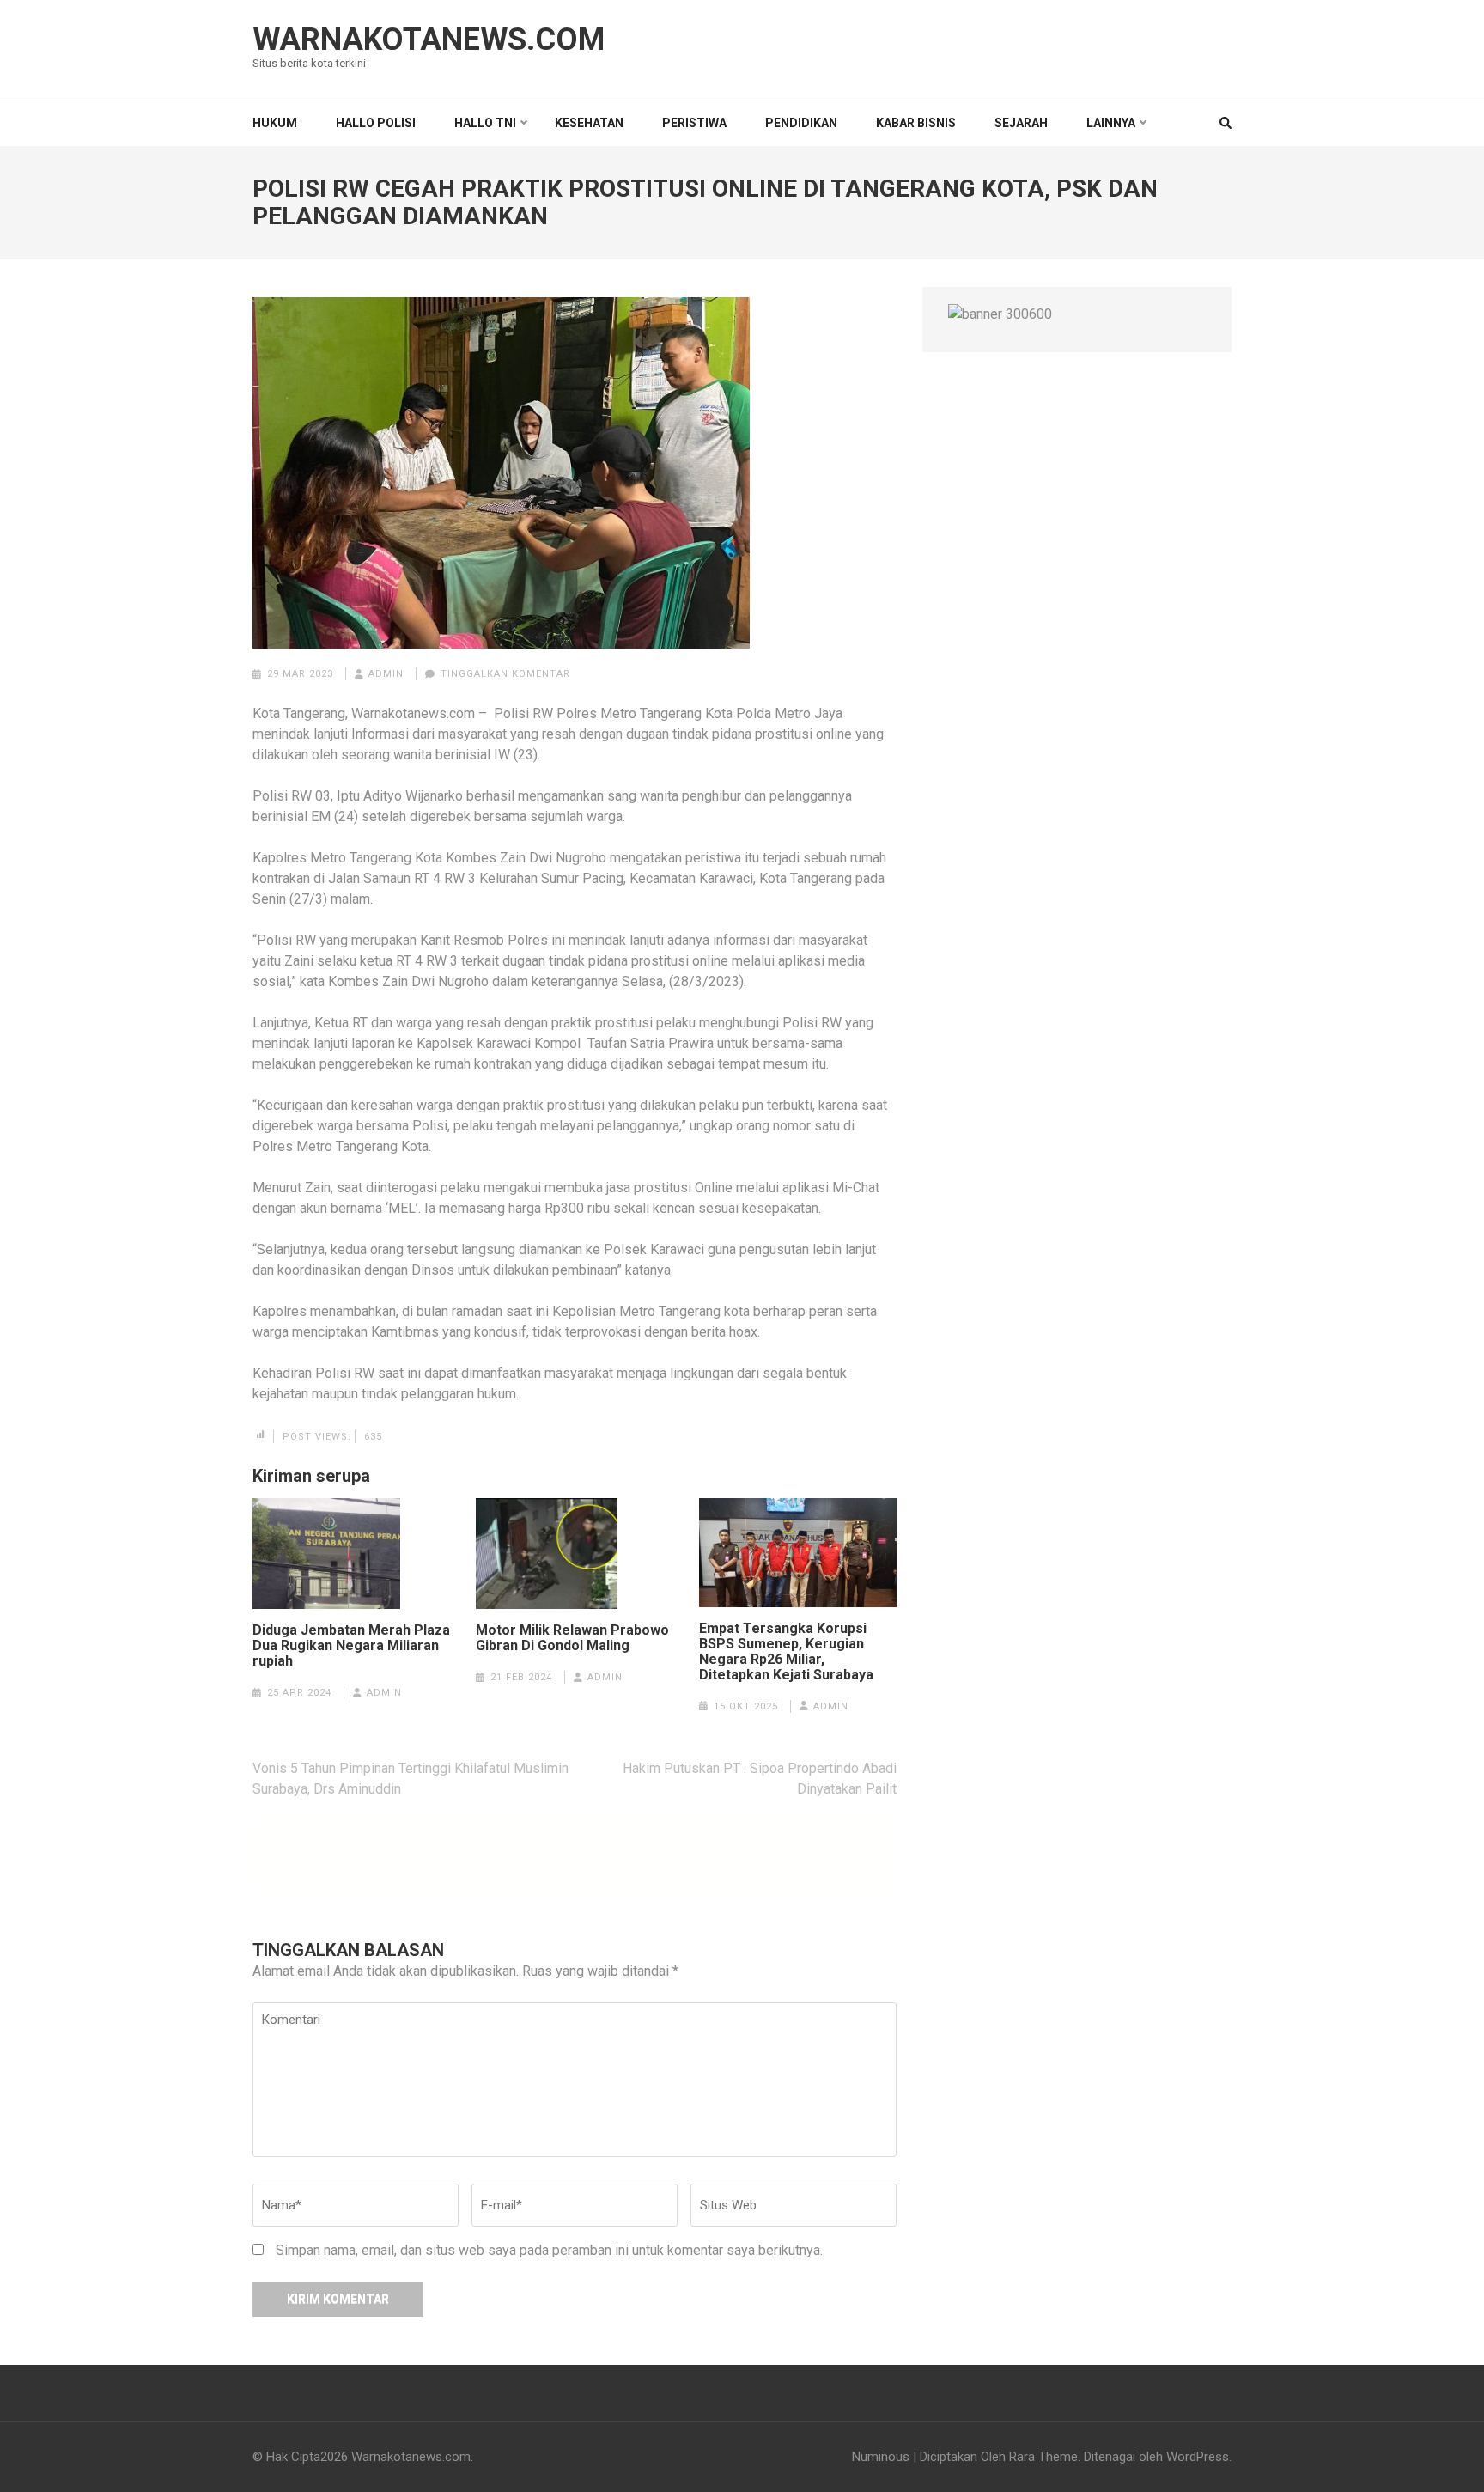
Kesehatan (589, 123)
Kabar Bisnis (916, 123)
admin (386, 674)
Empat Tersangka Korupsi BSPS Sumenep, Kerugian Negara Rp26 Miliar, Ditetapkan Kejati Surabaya (788, 1652)
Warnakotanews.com (429, 40)
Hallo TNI (485, 123)
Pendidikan (801, 123)
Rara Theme (1043, 2457)
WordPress (1198, 2457)
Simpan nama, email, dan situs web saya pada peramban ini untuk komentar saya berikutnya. (549, 2250)
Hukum (275, 123)
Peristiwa (694, 123)
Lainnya (1111, 123)
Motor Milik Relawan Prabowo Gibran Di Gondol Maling (572, 1638)
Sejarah (1021, 123)
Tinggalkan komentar (505, 674)
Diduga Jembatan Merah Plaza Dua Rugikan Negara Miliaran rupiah (351, 1646)
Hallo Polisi (376, 123)
